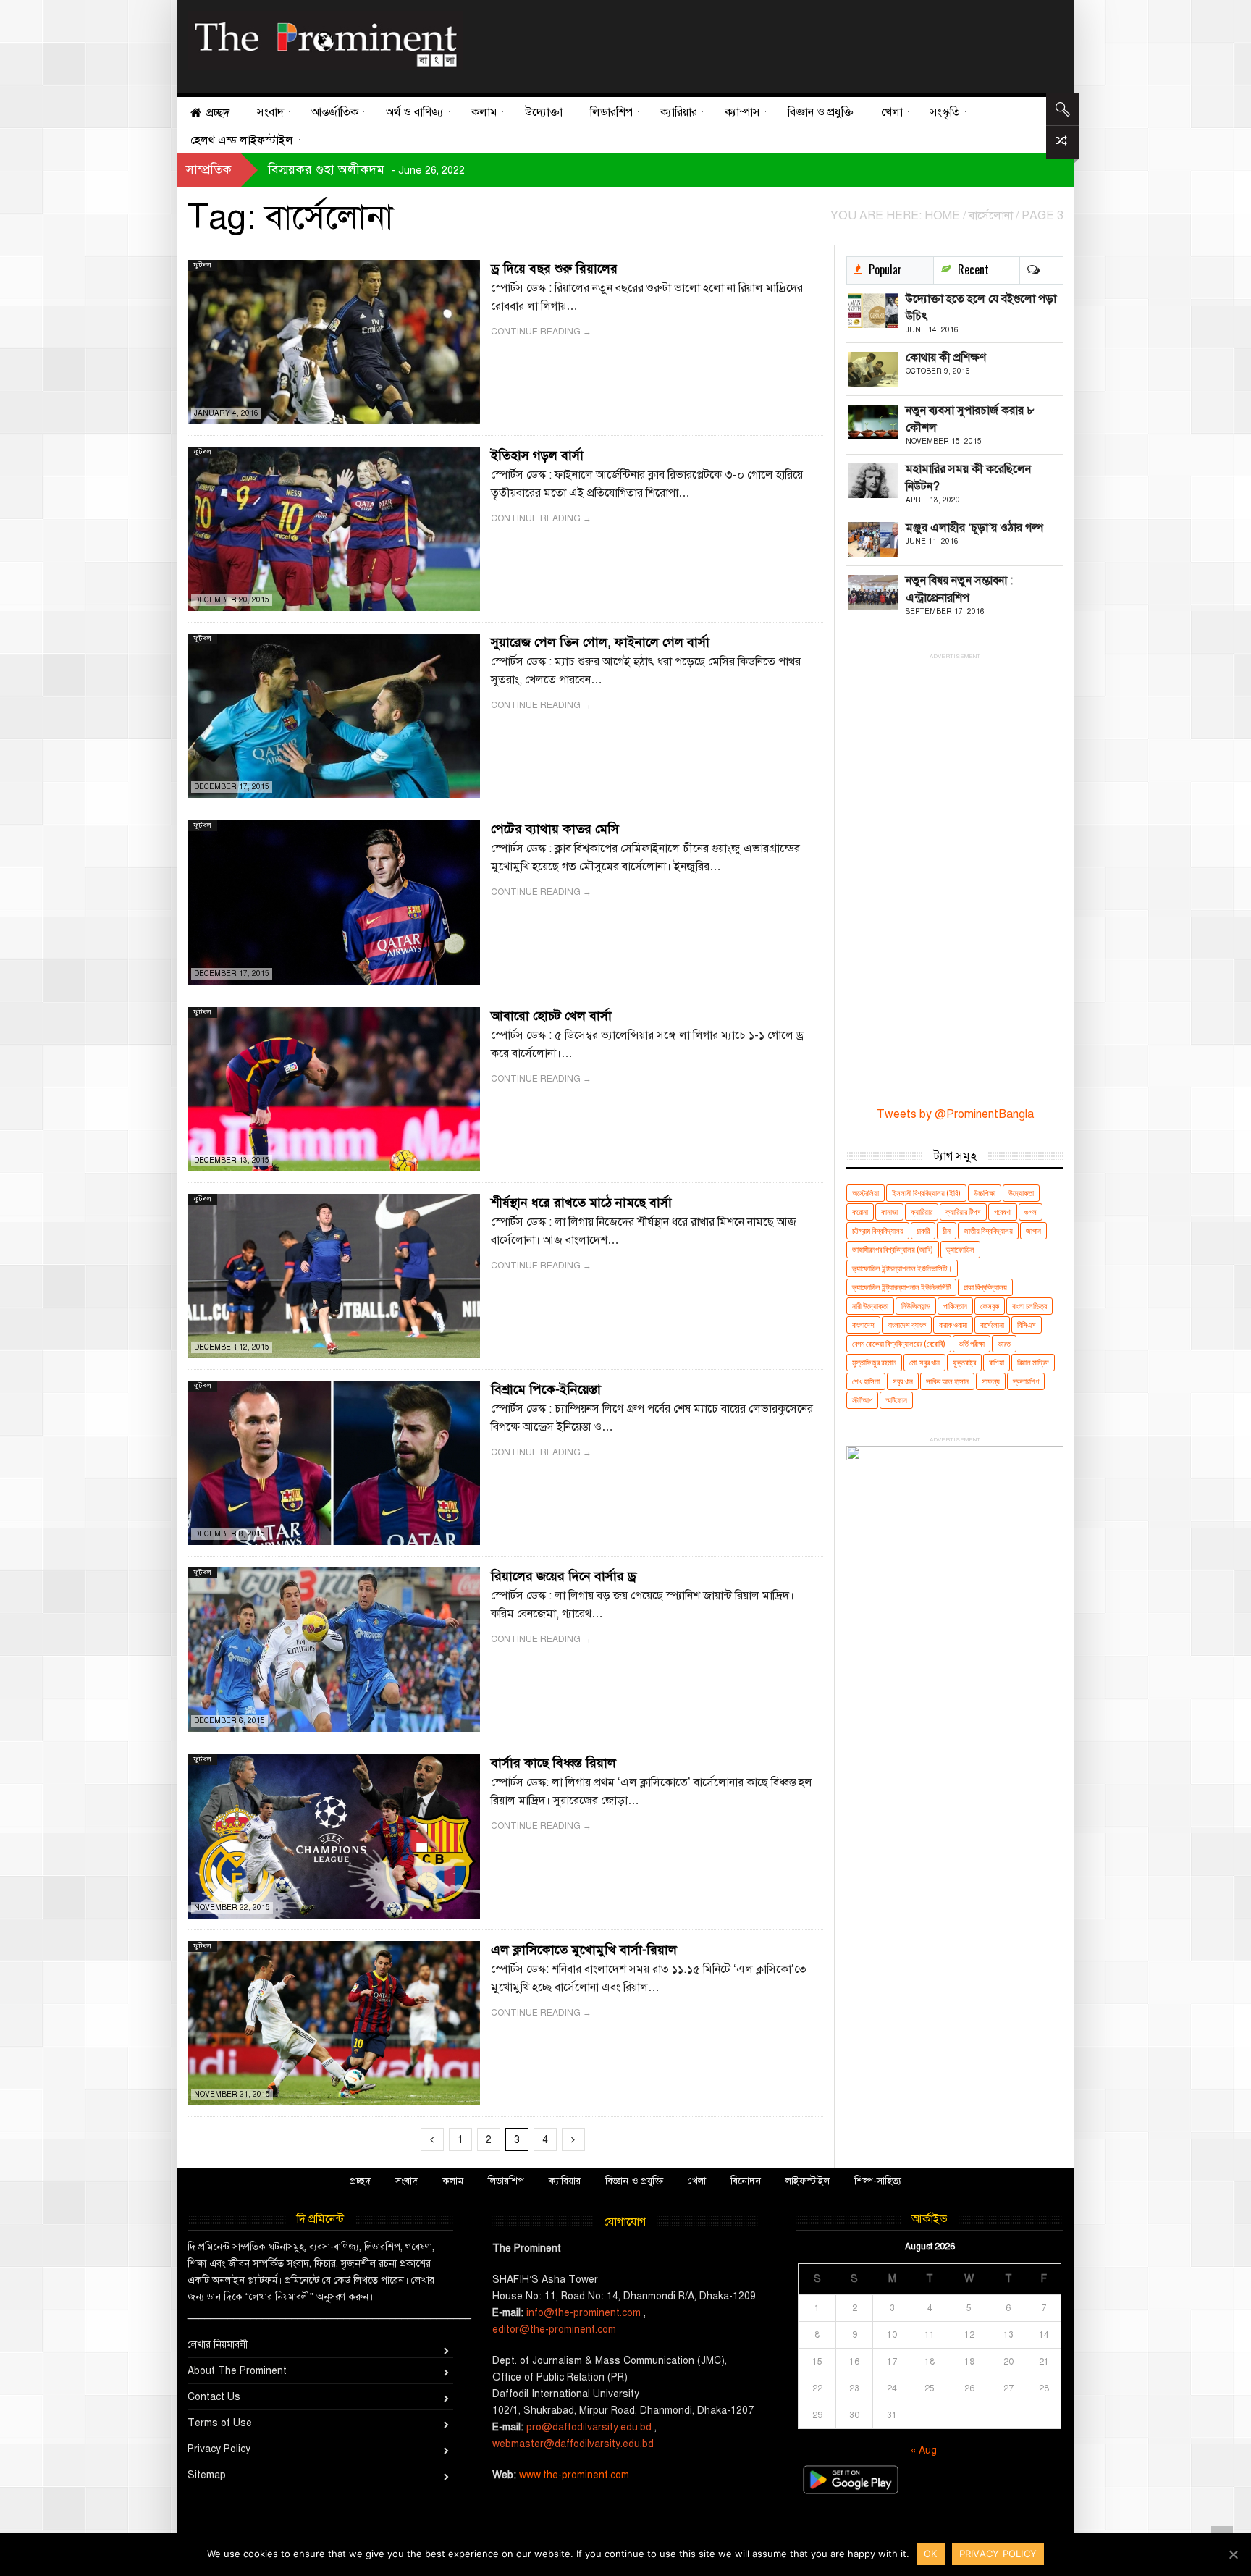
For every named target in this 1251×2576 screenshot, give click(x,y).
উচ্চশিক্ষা (985, 1193)
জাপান (1033, 1230)
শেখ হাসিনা (866, 1381)
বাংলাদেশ (863, 1325)
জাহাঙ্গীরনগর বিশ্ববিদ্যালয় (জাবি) (893, 1249)
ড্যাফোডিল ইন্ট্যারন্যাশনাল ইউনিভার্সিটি (901, 1287)
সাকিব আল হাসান (947, 1381)
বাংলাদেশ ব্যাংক (907, 1325)
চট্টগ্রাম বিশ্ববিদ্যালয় (878, 1230)
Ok (931, 2554)
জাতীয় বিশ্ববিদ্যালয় (988, 1230)
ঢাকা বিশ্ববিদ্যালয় (985, 1287)
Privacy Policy (219, 2449)
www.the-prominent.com (574, 2475)
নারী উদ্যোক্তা (870, 1306)
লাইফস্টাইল (808, 2181)
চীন (947, 1230)
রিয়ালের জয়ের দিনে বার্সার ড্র (564, 1576)
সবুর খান (903, 1381)
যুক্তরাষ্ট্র (964, 1362)
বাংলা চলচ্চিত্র (1029, 1306)
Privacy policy (998, 2554)
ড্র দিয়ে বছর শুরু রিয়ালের (554, 269)
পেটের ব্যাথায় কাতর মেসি (555, 829)
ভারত (1004, 1343)
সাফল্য (991, 1381)
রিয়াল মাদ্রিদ (1033, 1362)
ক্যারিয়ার (922, 1212)
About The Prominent (237, 2371)
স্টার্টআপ (862, 1400)
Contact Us (214, 2397)
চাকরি (923, 1230)
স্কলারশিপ (1026, 1381)
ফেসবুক (990, 1306)
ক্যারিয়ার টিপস (963, 1212)
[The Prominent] (325, 40)
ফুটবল (202, 265)
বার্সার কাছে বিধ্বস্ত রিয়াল (553, 1763)
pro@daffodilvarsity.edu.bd (589, 2427)
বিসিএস (1027, 1325)
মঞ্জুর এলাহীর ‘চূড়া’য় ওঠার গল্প (974, 528)
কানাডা (889, 1212)
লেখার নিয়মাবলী (218, 2345)
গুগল (1031, 1212)
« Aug (924, 2450)
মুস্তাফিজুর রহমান (874, 1362)
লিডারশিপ (506, 2181)
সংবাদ (407, 2181)
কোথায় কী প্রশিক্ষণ (946, 358)
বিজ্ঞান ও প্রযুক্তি (634, 2181)
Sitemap (207, 2475)
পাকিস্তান (955, 1306)
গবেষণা (1003, 1212)
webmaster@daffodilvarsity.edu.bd (573, 2444)
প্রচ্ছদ (360, 2181)
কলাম (453, 2181)
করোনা (860, 1212)
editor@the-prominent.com (554, 2329)
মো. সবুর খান (924, 1362)
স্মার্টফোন (896, 1400)
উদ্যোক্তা (1021, 1193)
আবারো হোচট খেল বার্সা (551, 1016)
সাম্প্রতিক (209, 169)
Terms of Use (220, 2423)
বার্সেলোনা (992, 1325)
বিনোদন (746, 2181)
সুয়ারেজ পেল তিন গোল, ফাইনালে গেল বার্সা (600, 642)
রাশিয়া (997, 1362)
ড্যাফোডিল (960, 1249)
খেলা (697, 2181)
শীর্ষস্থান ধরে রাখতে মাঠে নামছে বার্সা (581, 1203)
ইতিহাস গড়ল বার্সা (537, 455)
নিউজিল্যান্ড (916, 1306)
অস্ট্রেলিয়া (865, 1193)
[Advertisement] (758, 43)
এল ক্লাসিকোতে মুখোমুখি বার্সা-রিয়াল (584, 1950)
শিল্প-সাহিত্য (878, 2181)
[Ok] (1233, 2554)
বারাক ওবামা (953, 1325)
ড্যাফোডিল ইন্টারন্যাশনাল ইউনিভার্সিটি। (902, 1268)
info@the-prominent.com (584, 2313)
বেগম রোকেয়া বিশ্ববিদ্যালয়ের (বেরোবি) (899, 1343)
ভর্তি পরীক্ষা (972, 1343)
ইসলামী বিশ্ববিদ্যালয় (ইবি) (926, 1193)
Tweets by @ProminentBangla (955, 1114)
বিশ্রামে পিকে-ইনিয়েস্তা (546, 1389)
